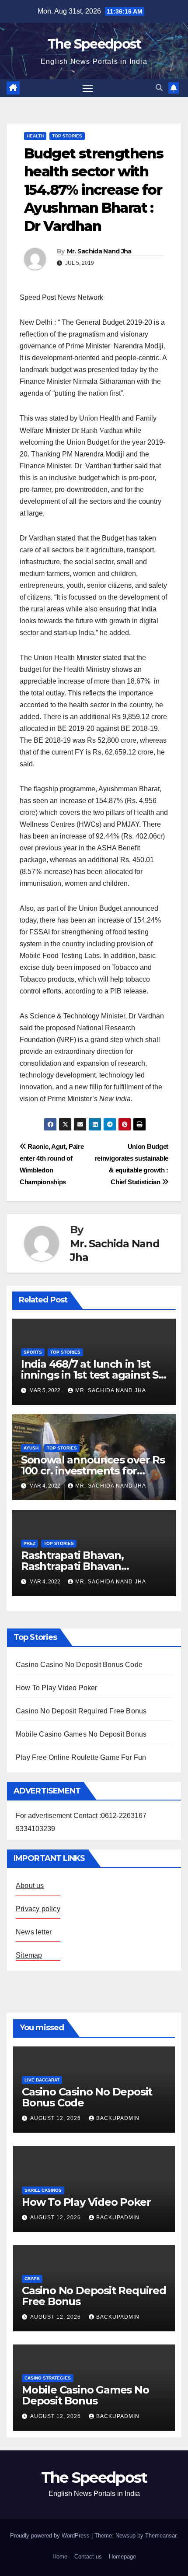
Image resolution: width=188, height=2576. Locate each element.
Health (35, 136)
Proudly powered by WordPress (51, 2536)
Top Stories (67, 136)
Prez (30, 1543)
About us (30, 1886)
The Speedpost (94, 44)
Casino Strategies (48, 2378)
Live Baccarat (42, 2080)
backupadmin (118, 2118)
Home (60, 2557)
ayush (31, 1448)
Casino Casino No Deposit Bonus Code (79, 1665)
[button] (159, 88)
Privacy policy (38, 1909)
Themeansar (161, 2536)
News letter (34, 1932)
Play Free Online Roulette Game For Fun (81, 1757)
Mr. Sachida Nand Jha (99, 251)
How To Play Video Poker (57, 1688)
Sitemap (29, 1955)
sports (33, 1352)
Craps (32, 2279)
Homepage (122, 2557)
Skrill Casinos (43, 2190)
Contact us (88, 2557)
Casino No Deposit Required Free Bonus (81, 1711)
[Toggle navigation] (88, 88)
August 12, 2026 (56, 2118)
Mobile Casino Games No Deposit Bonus (81, 1734)
